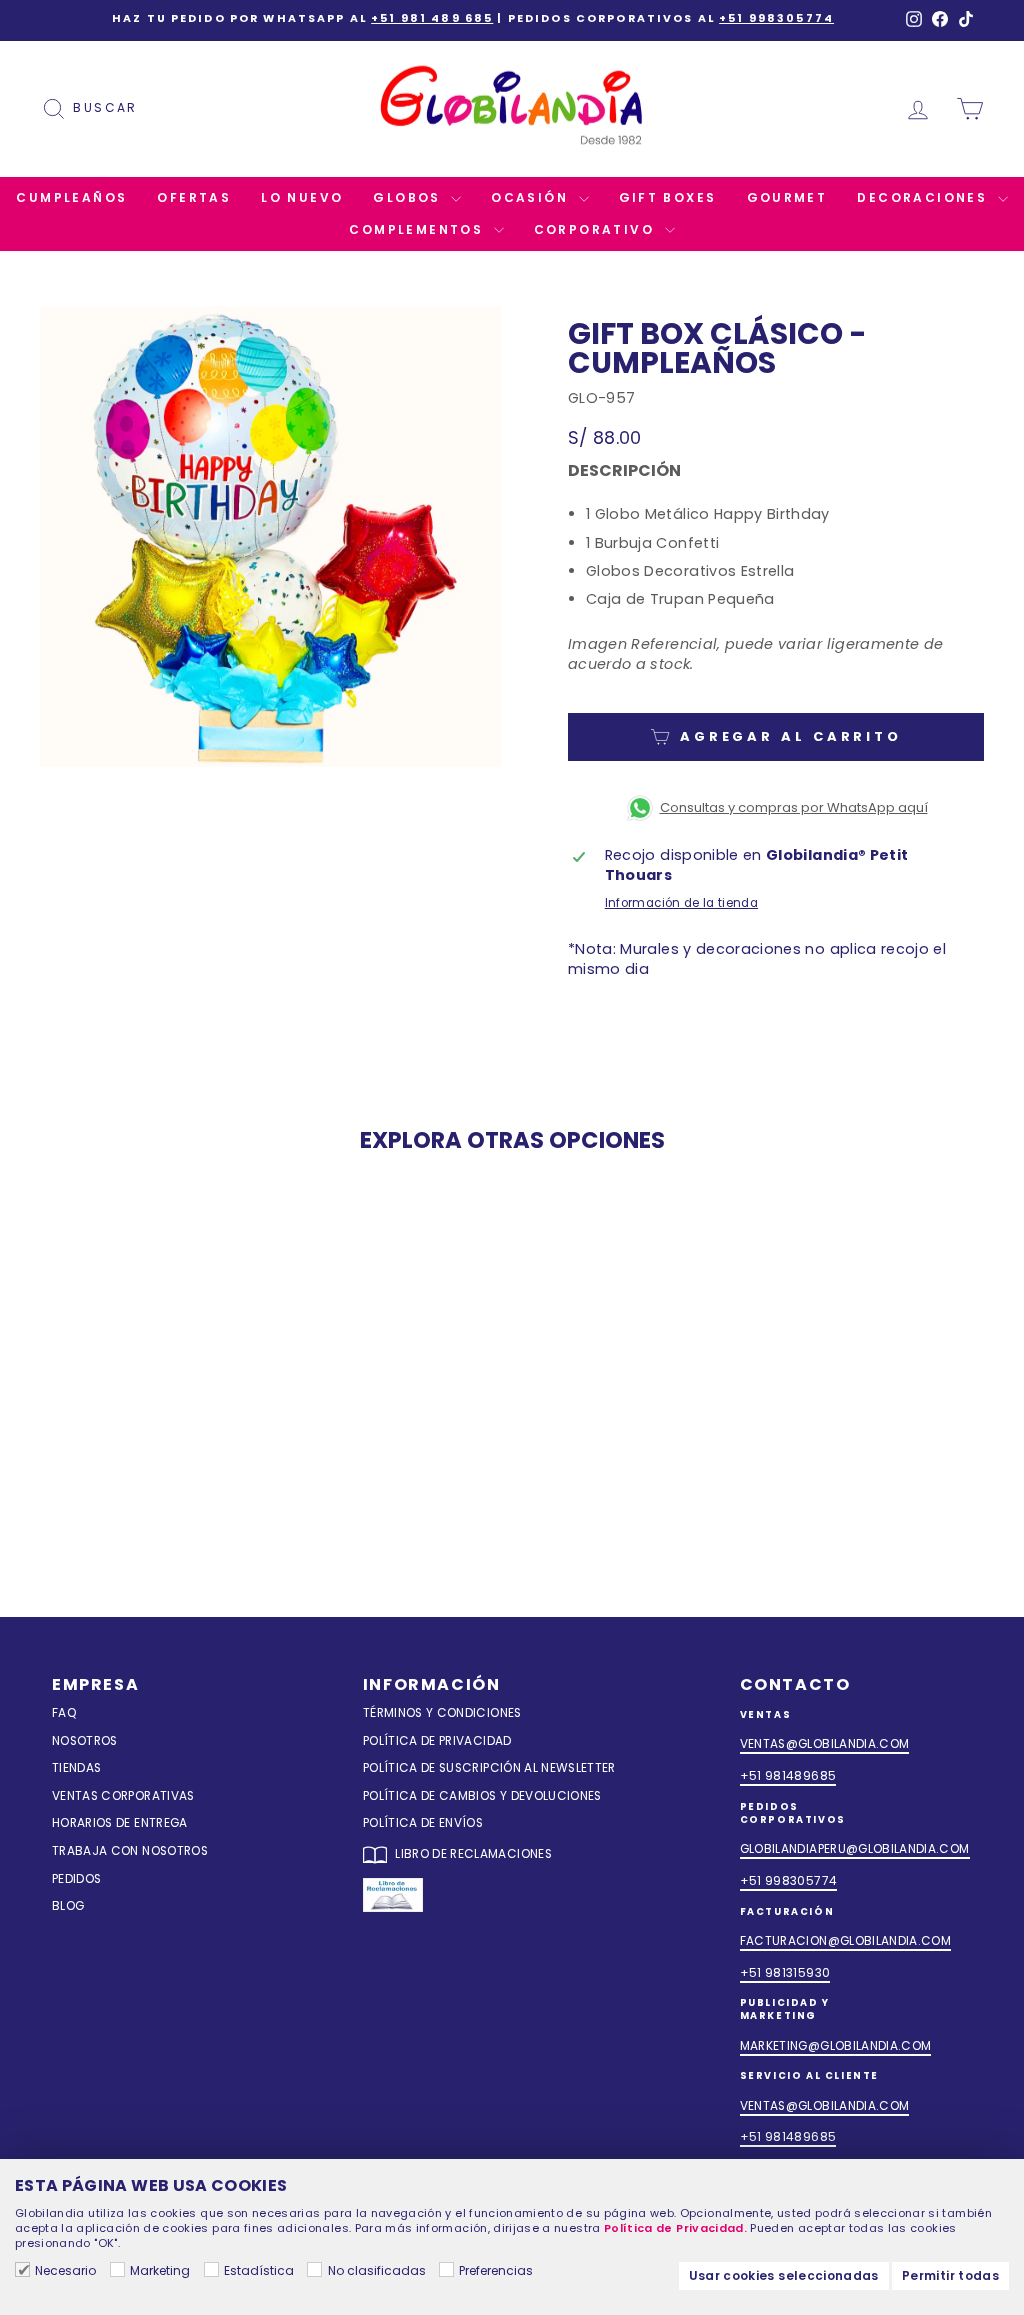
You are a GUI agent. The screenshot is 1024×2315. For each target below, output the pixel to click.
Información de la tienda (681, 903)
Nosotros (85, 1741)
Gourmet (787, 197)
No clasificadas (376, 2270)
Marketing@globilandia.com (836, 2046)
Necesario (65, 2270)
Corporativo (597, 229)
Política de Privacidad (437, 1741)
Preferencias (496, 2270)
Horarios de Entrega (120, 1823)
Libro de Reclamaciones (472, 1854)
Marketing (160, 2270)
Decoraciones (924, 197)
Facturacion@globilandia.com (845, 1941)
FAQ (64, 1713)
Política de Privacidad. (675, 2228)
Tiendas (76, 1768)
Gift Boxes (668, 197)
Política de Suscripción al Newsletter (489, 1768)
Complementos (418, 229)
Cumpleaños (71, 197)
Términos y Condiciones (442, 1713)
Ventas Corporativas (123, 1796)
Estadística (259, 2270)
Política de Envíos (423, 1823)
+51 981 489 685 (432, 18)
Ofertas (194, 197)
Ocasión (532, 197)
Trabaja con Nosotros (130, 1851)
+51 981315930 (785, 1973)
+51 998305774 (776, 18)
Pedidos (76, 1879)
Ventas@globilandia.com (825, 1744)
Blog (68, 1906)
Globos (409, 197)
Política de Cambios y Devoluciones (482, 1796)
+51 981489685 (788, 1776)
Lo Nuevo (302, 197)
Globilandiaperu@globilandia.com (855, 1849)
